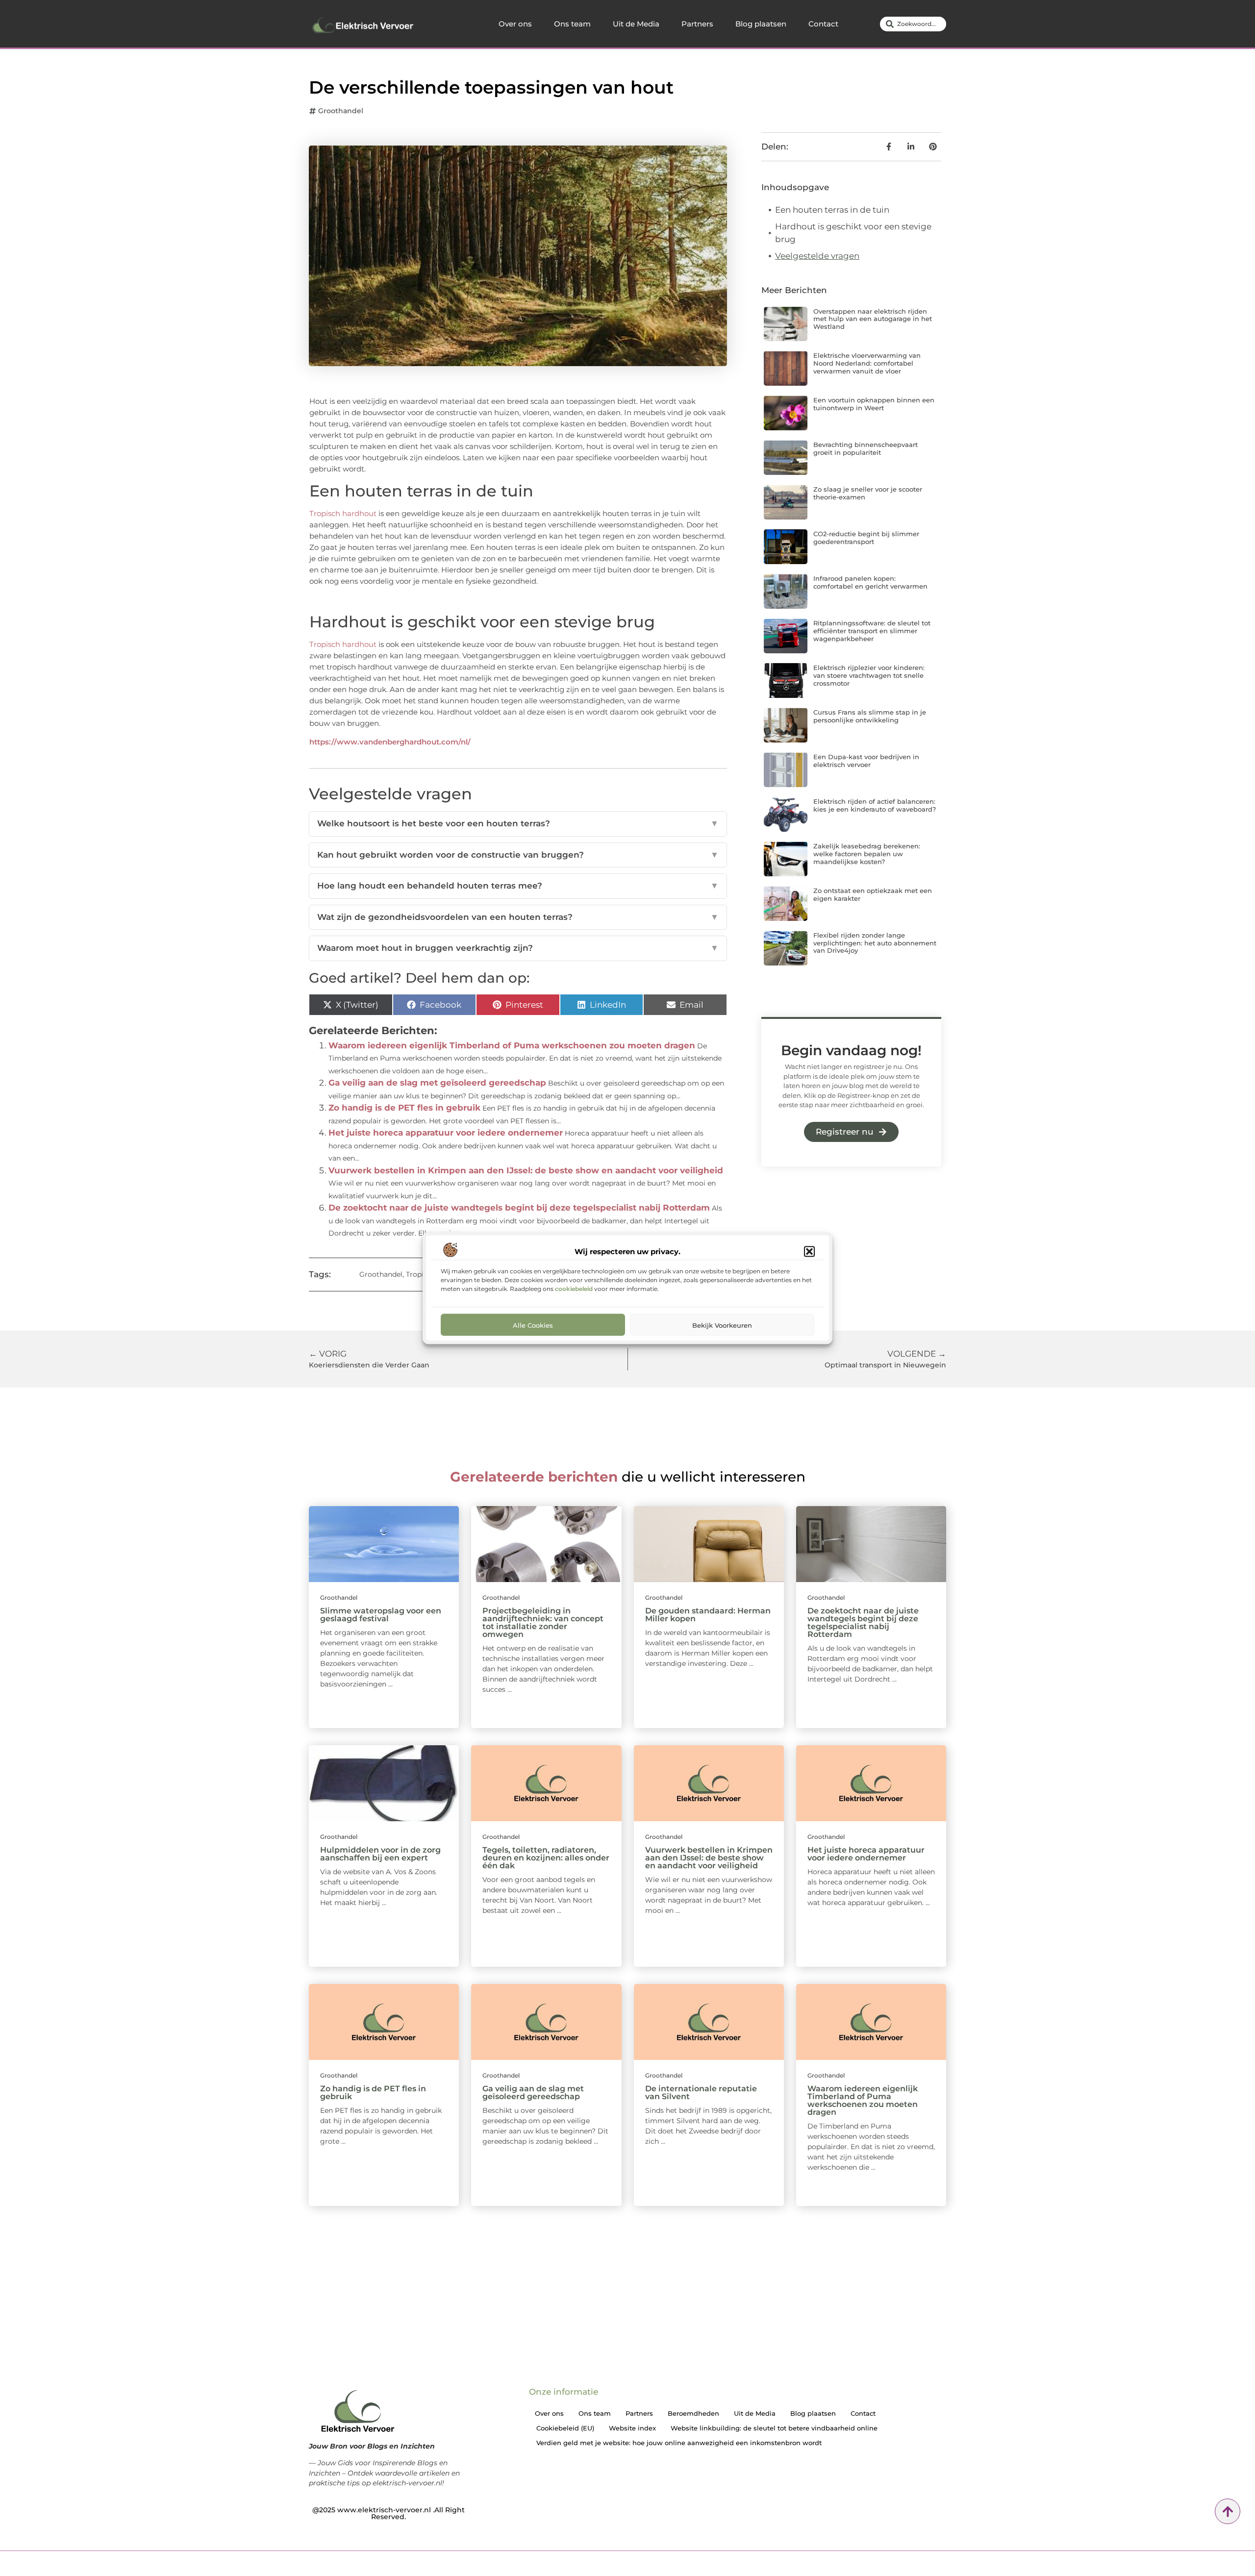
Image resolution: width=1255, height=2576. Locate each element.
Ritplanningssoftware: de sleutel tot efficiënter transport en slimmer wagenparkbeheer (872, 631)
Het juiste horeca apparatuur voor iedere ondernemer (446, 1133)
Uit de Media (636, 24)
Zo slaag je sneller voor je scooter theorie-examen (868, 493)
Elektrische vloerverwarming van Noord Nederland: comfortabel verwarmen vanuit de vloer (867, 363)
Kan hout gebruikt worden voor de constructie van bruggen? (518, 855)
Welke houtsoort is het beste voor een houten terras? (518, 823)
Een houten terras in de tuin (832, 210)
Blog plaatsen (761, 24)
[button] (809, 1251)
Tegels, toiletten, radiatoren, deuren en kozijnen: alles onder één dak (546, 1858)
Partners (697, 24)
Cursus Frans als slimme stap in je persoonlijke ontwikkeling (870, 716)
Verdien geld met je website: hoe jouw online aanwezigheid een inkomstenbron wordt (679, 2443)
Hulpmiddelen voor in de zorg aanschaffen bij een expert (380, 1854)
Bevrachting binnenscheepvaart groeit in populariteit (866, 448)
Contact (823, 24)
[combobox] (913, 24)
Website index (632, 2428)
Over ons (515, 24)
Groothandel (341, 111)
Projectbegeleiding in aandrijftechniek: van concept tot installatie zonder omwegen (543, 1622)
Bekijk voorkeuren (722, 1325)
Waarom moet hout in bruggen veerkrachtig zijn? (518, 948)
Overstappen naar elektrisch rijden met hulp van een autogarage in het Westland (873, 319)
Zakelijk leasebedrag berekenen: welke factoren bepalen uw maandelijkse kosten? (867, 854)
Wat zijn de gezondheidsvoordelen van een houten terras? (518, 917)
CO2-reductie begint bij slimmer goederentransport (866, 538)
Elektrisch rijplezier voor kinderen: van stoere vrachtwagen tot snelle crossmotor (869, 675)
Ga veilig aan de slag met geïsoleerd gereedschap (437, 1083)
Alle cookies (533, 1325)
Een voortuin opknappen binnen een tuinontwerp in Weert (874, 404)
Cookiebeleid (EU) (565, 2428)
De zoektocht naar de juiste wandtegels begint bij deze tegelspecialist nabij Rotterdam (519, 1208)
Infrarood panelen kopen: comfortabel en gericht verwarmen (870, 582)
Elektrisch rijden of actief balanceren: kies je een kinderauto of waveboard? (875, 805)
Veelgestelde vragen (817, 256)
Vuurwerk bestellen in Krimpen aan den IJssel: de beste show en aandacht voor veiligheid (526, 1170)
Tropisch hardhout (343, 513)
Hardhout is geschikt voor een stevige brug (853, 233)
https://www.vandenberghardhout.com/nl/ (390, 742)
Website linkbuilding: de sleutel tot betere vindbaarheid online (774, 2428)
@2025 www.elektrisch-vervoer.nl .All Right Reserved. (389, 2513)
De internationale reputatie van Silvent (701, 2093)
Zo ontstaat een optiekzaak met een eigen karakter (873, 894)
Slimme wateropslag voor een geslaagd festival (381, 1615)
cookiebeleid (574, 1288)
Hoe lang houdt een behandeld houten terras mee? (518, 886)
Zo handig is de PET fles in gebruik (404, 1108)
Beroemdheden (693, 2413)
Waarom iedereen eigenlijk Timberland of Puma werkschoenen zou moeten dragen (512, 1045)
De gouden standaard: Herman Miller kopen (708, 1615)
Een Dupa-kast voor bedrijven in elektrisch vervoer (866, 761)
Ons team (572, 24)
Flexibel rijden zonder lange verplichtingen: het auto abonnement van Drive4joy (875, 943)
